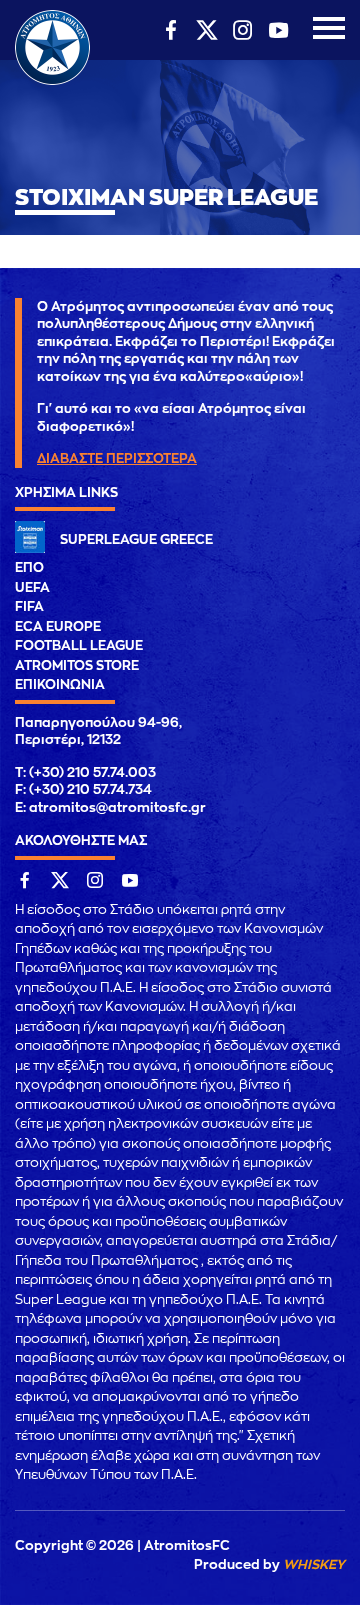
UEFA (32, 587)
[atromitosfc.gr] (52, 82)
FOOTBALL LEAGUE (79, 645)
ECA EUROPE (58, 626)
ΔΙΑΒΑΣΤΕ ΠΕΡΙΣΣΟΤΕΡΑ (117, 458)
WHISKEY (314, 1564)
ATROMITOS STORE (77, 665)
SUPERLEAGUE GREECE (136, 539)
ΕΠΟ (29, 567)
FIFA (29, 606)
